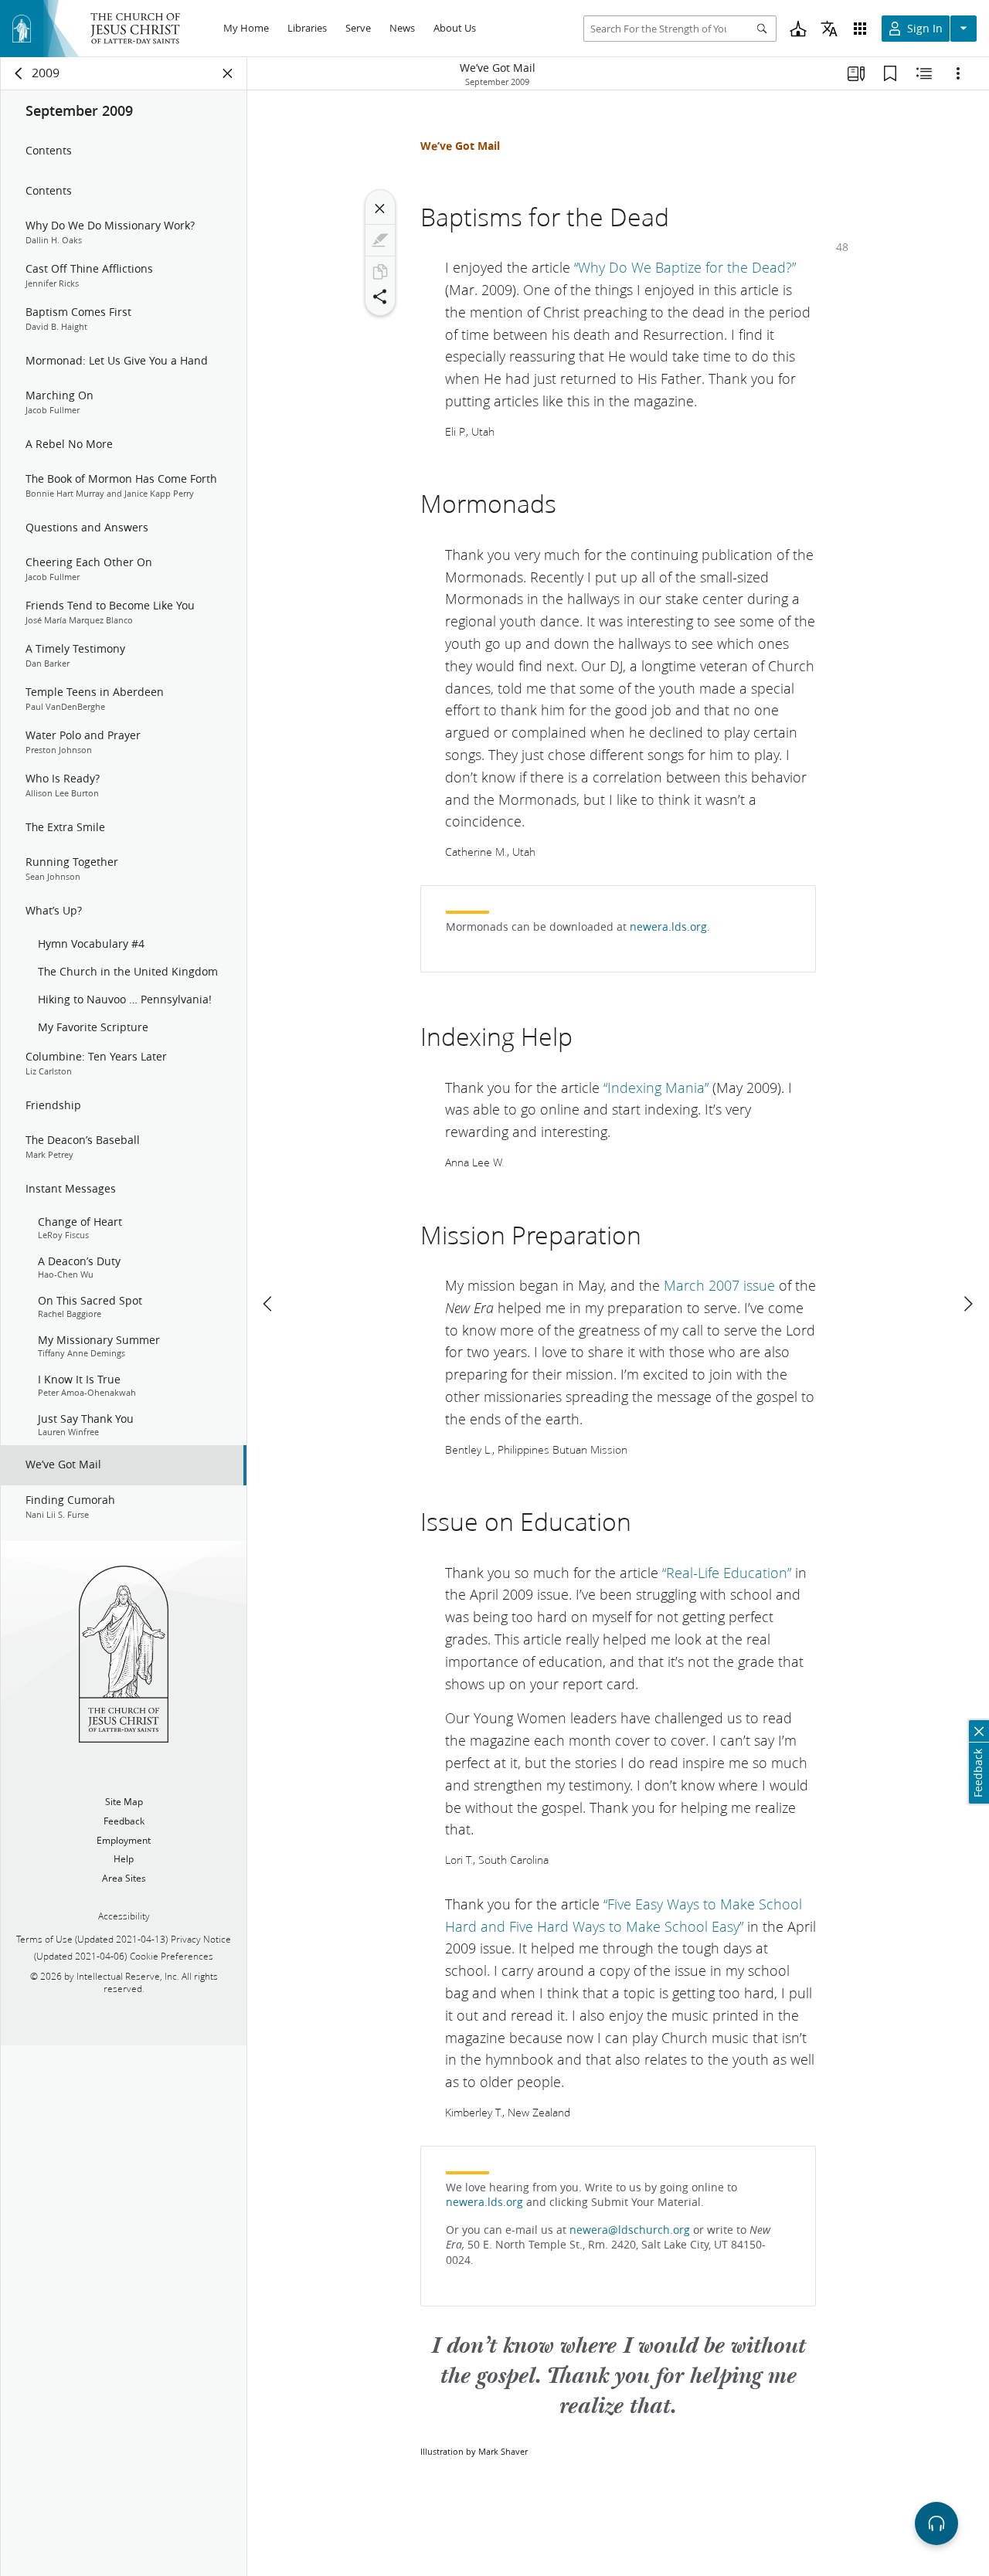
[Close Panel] (228, 73)
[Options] (958, 73)
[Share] (380, 297)
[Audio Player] (936, 2523)
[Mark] (380, 240)
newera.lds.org (668, 927)
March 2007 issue (719, 1285)
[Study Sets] (856, 73)
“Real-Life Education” (727, 1573)
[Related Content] (924, 73)
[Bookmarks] (890, 73)
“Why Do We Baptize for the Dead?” (685, 267)
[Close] (380, 209)
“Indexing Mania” (656, 1088)
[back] (19, 73)
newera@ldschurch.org (630, 2230)
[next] (967, 1304)
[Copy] (380, 272)
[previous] (269, 1304)
